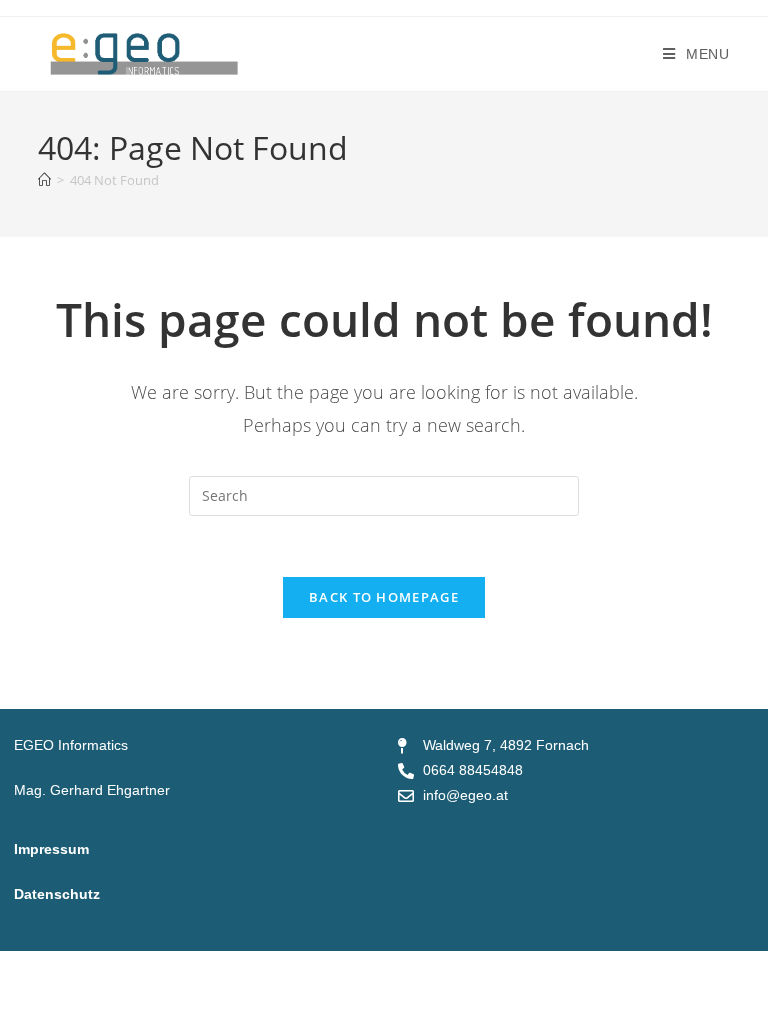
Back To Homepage (384, 597)
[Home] (44, 180)
